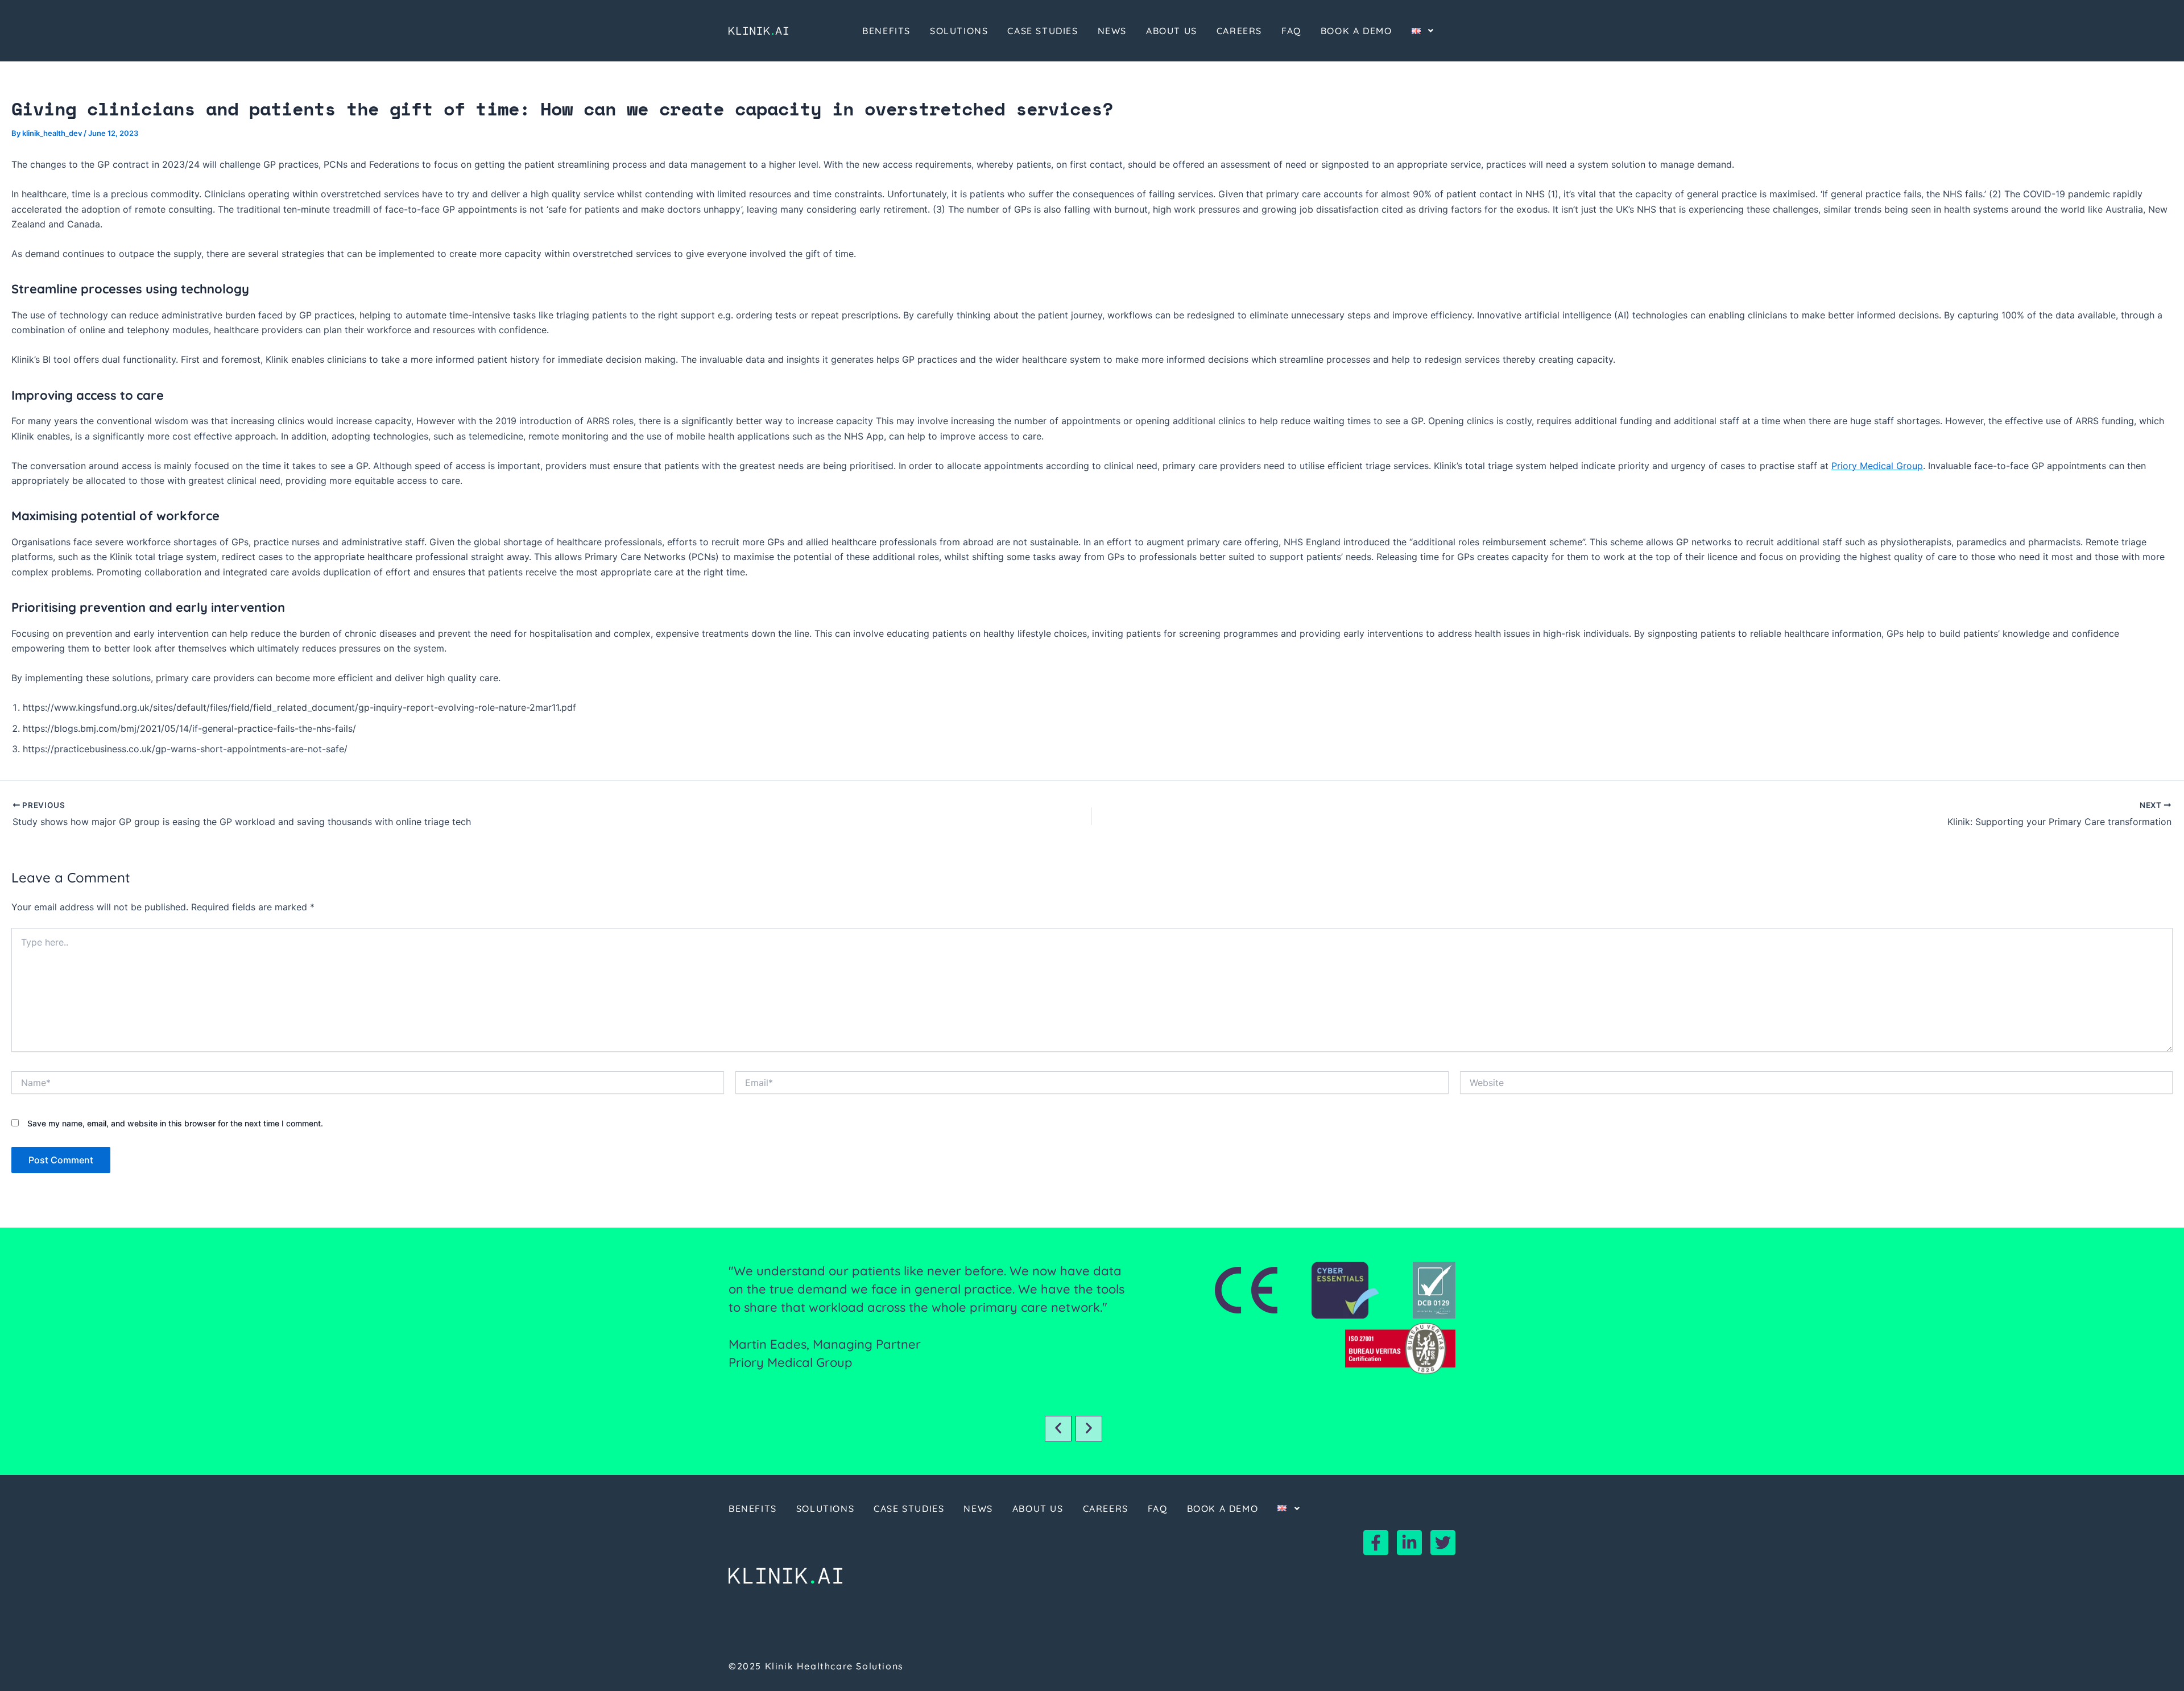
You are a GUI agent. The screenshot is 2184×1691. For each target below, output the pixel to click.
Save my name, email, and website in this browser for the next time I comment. (175, 1123)
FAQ (1291, 31)
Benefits (886, 31)
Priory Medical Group (1877, 466)
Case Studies (1043, 31)
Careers (1239, 31)
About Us (1172, 31)
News (1112, 31)
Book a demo (1356, 31)
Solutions (959, 31)
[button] (1058, 1429)
